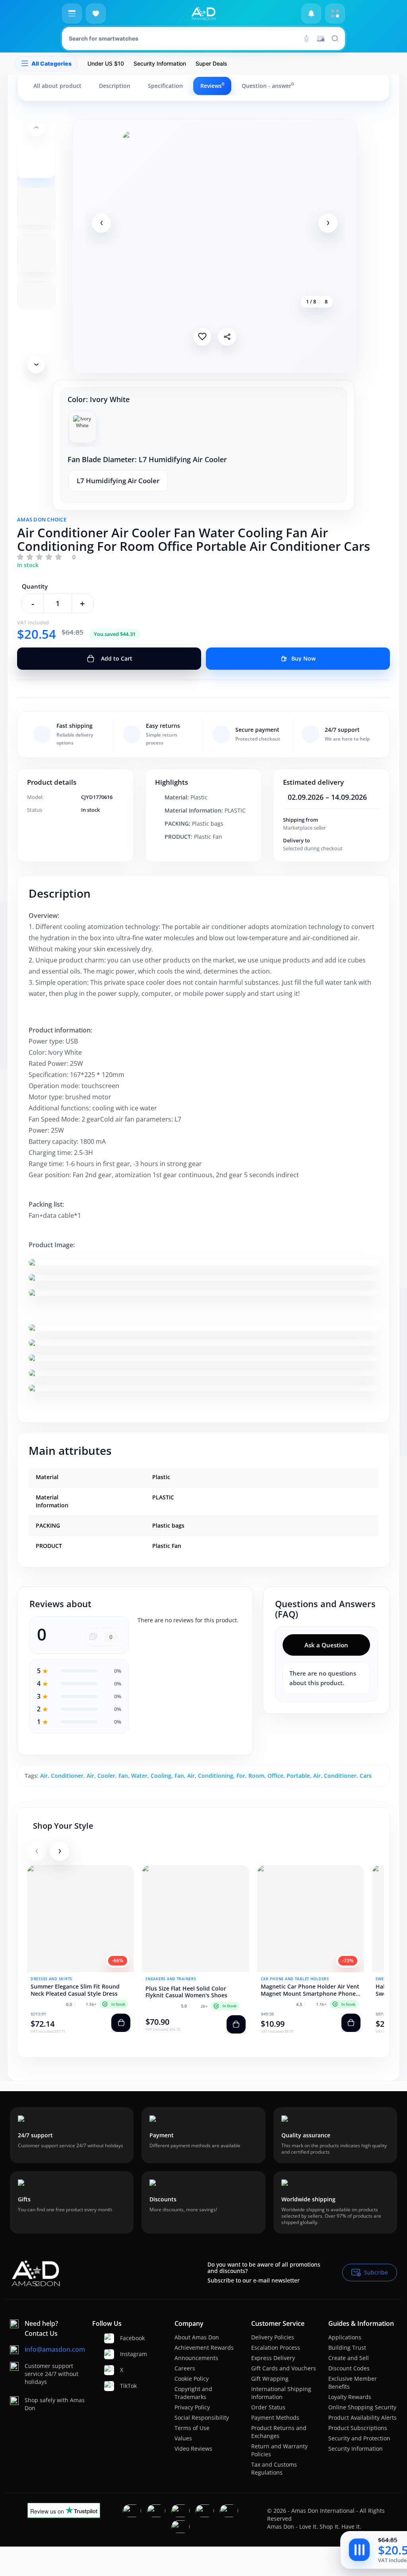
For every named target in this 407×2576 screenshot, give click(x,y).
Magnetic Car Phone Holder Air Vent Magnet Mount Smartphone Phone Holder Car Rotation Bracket (310, 1990)
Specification (165, 86)
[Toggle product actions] (359, 2550)
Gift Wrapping (270, 2379)
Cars (366, 1776)
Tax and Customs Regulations (274, 2468)
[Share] (227, 336)
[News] (311, 14)
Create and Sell (349, 2358)
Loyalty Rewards (350, 2397)
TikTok (123, 2386)
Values (183, 2438)
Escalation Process (276, 2348)
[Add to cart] (121, 2023)
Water (139, 1776)
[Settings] (335, 14)
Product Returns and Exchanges (279, 2432)
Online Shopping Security (362, 2407)
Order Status (268, 2407)
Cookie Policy (192, 2379)
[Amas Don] (203, 14)
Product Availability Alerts (362, 2418)
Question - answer (268, 86)
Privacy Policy (192, 2407)
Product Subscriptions (358, 2428)
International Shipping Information (281, 2393)
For (241, 1776)
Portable (298, 1776)
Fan (123, 1776)
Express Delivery (273, 2358)
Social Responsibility (202, 2418)
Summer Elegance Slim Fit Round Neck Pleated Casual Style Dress (75, 1990)
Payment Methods (275, 2418)
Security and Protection (359, 2438)
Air (44, 1776)
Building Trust (347, 2348)
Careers (185, 2368)
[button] (101, 223)
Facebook (123, 2338)
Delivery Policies (273, 2337)
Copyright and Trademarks (193, 2393)
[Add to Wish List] (202, 336)
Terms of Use (192, 2428)
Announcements (196, 2358)
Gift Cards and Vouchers (284, 2368)
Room (256, 1776)
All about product (57, 86)
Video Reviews (193, 2449)
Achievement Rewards (204, 2348)
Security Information (356, 2449)
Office (275, 1776)
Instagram (123, 2354)
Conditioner (67, 1776)
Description (115, 86)
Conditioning (216, 1776)
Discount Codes (349, 2368)
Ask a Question (326, 1645)
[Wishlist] (96, 14)
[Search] (306, 39)
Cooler (106, 1776)
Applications (345, 2337)
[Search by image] (321, 39)
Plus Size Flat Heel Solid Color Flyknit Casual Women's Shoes (186, 1992)
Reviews (212, 86)
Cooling (161, 1776)
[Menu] (72, 14)
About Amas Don (197, 2337)
